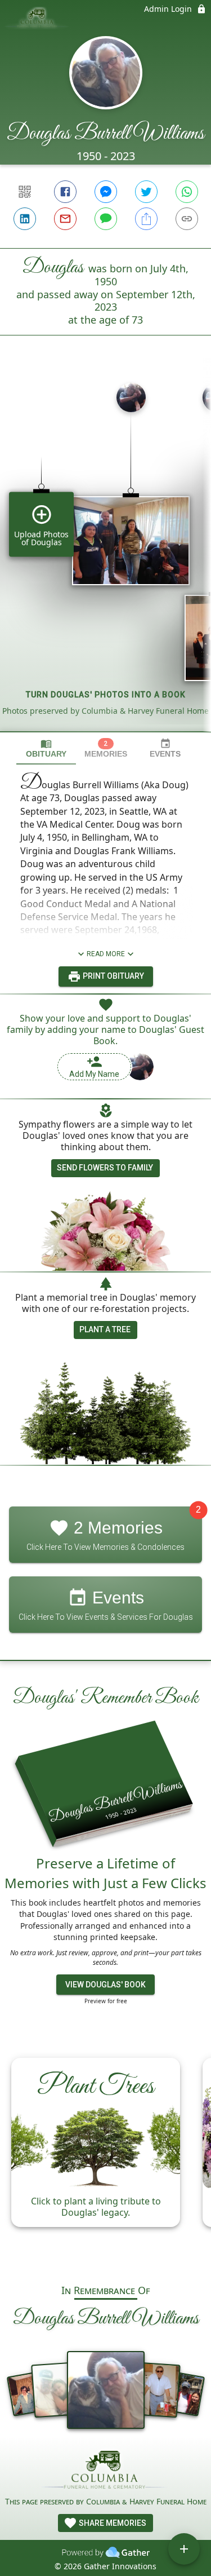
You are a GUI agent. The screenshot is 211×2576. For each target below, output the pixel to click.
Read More (106, 954)
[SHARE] (146, 219)
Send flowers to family (105, 1168)
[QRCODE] (25, 192)
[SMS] (106, 219)
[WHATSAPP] (187, 192)
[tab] (46, 748)
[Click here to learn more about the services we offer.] (106, 2471)
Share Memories (112, 2523)
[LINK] (187, 219)
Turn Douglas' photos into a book (106, 695)
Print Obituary (113, 976)
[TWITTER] (146, 192)
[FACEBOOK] (65, 192)
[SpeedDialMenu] (184, 2549)
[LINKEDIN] (25, 219)
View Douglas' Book (105, 1985)
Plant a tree (105, 1329)
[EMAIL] (65, 219)
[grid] (105, 553)
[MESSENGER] (106, 192)
